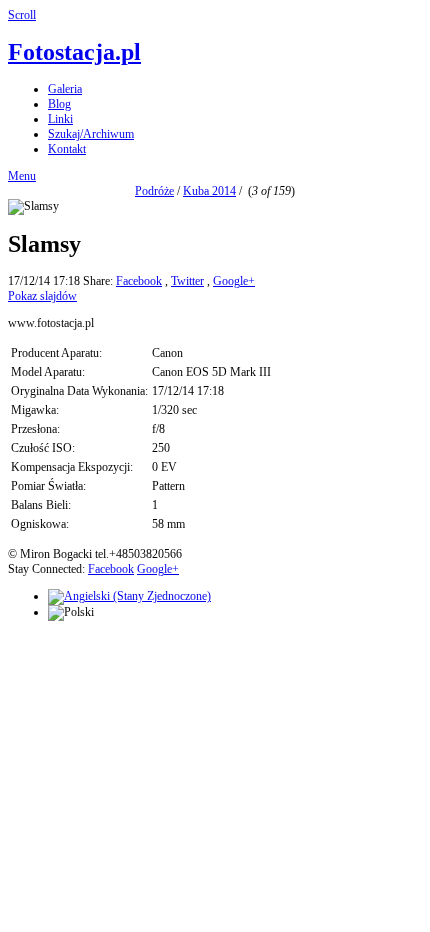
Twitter (187, 281)
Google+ (234, 281)
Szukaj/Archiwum (91, 134)
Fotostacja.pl (74, 52)
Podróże (154, 191)
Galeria (65, 89)
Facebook (139, 281)
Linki (60, 119)
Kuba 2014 (209, 191)
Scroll (22, 15)
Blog (59, 104)
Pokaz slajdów (42, 296)
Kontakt (67, 149)
